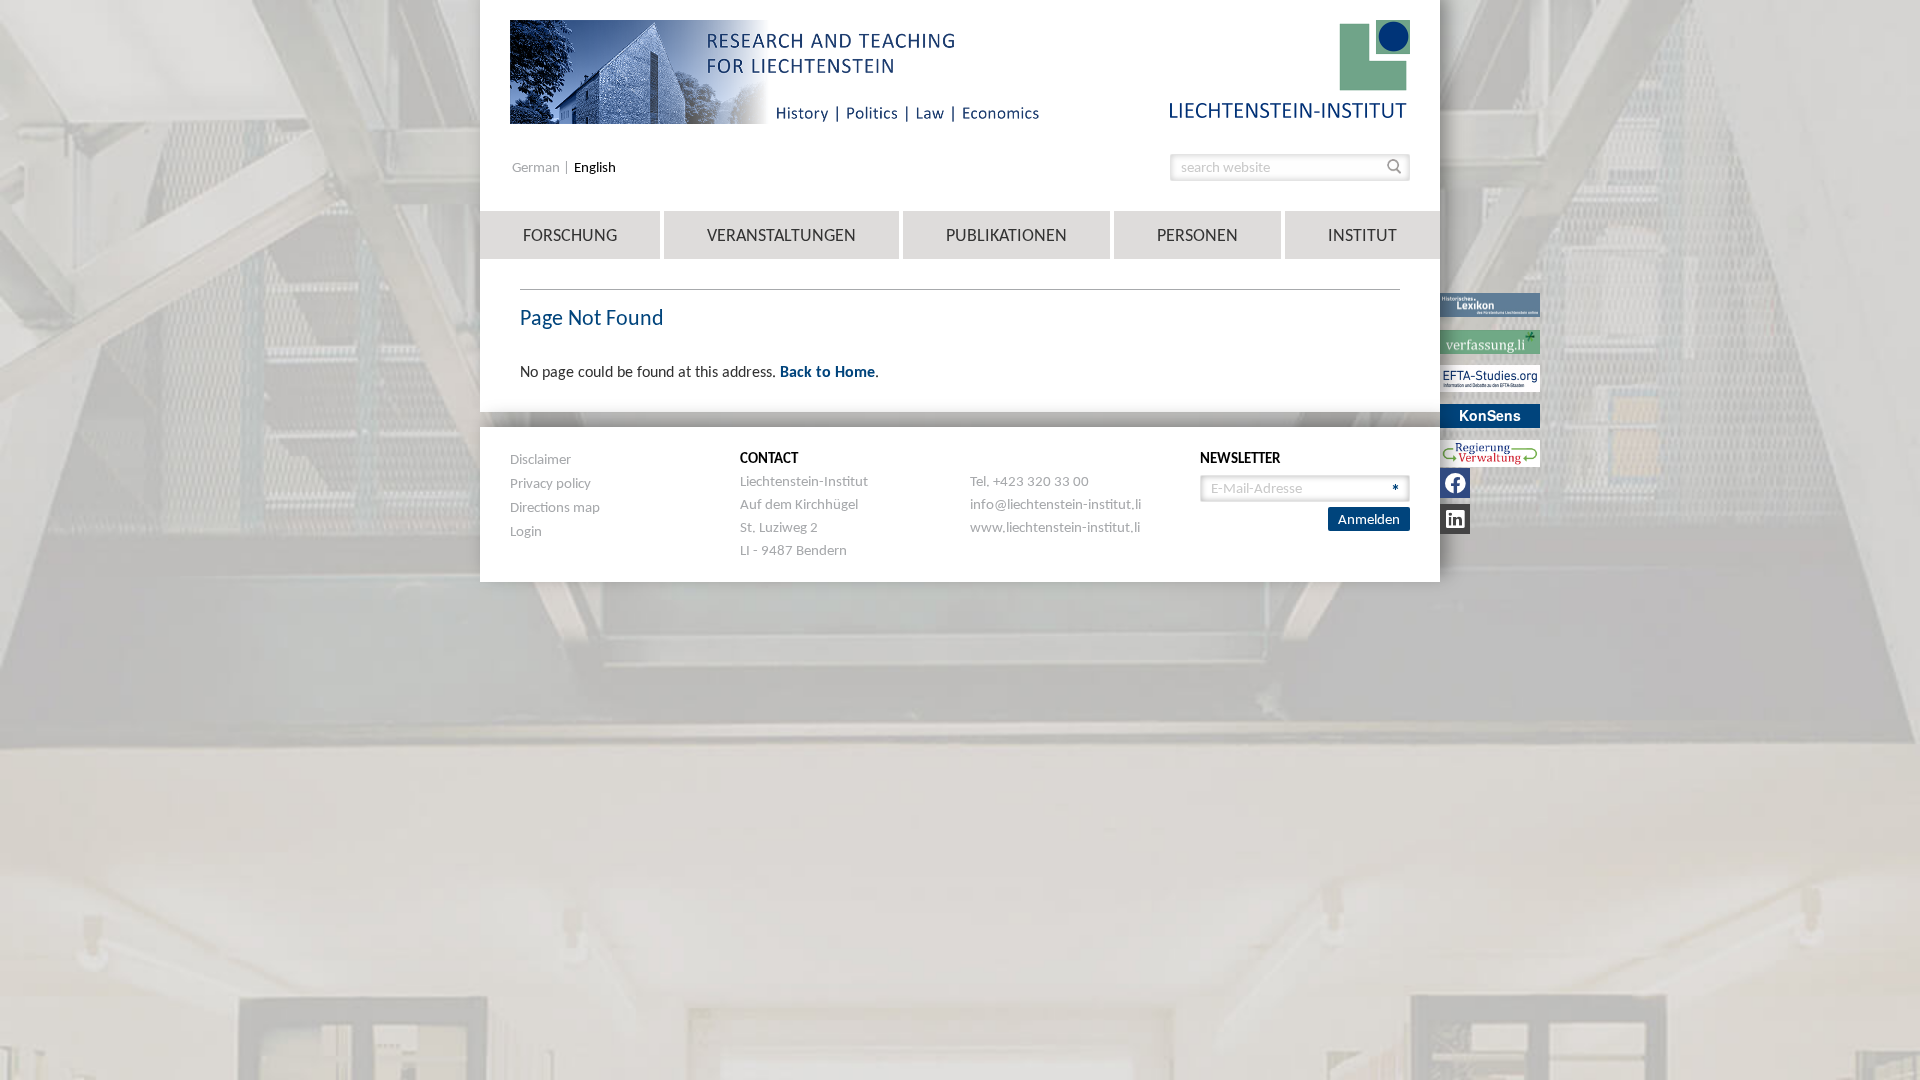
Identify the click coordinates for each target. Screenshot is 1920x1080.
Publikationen (1006, 235)
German (537, 167)
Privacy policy (550, 483)
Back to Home (827, 371)
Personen (1197, 235)
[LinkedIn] (1455, 519)
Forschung (570, 235)
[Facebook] (1455, 483)
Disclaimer (540, 459)
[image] (1290, 67)
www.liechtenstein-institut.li (1055, 527)
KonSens (1490, 415)
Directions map (555, 507)
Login (526, 531)
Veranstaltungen (781, 235)
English (595, 167)
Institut (1362, 235)
